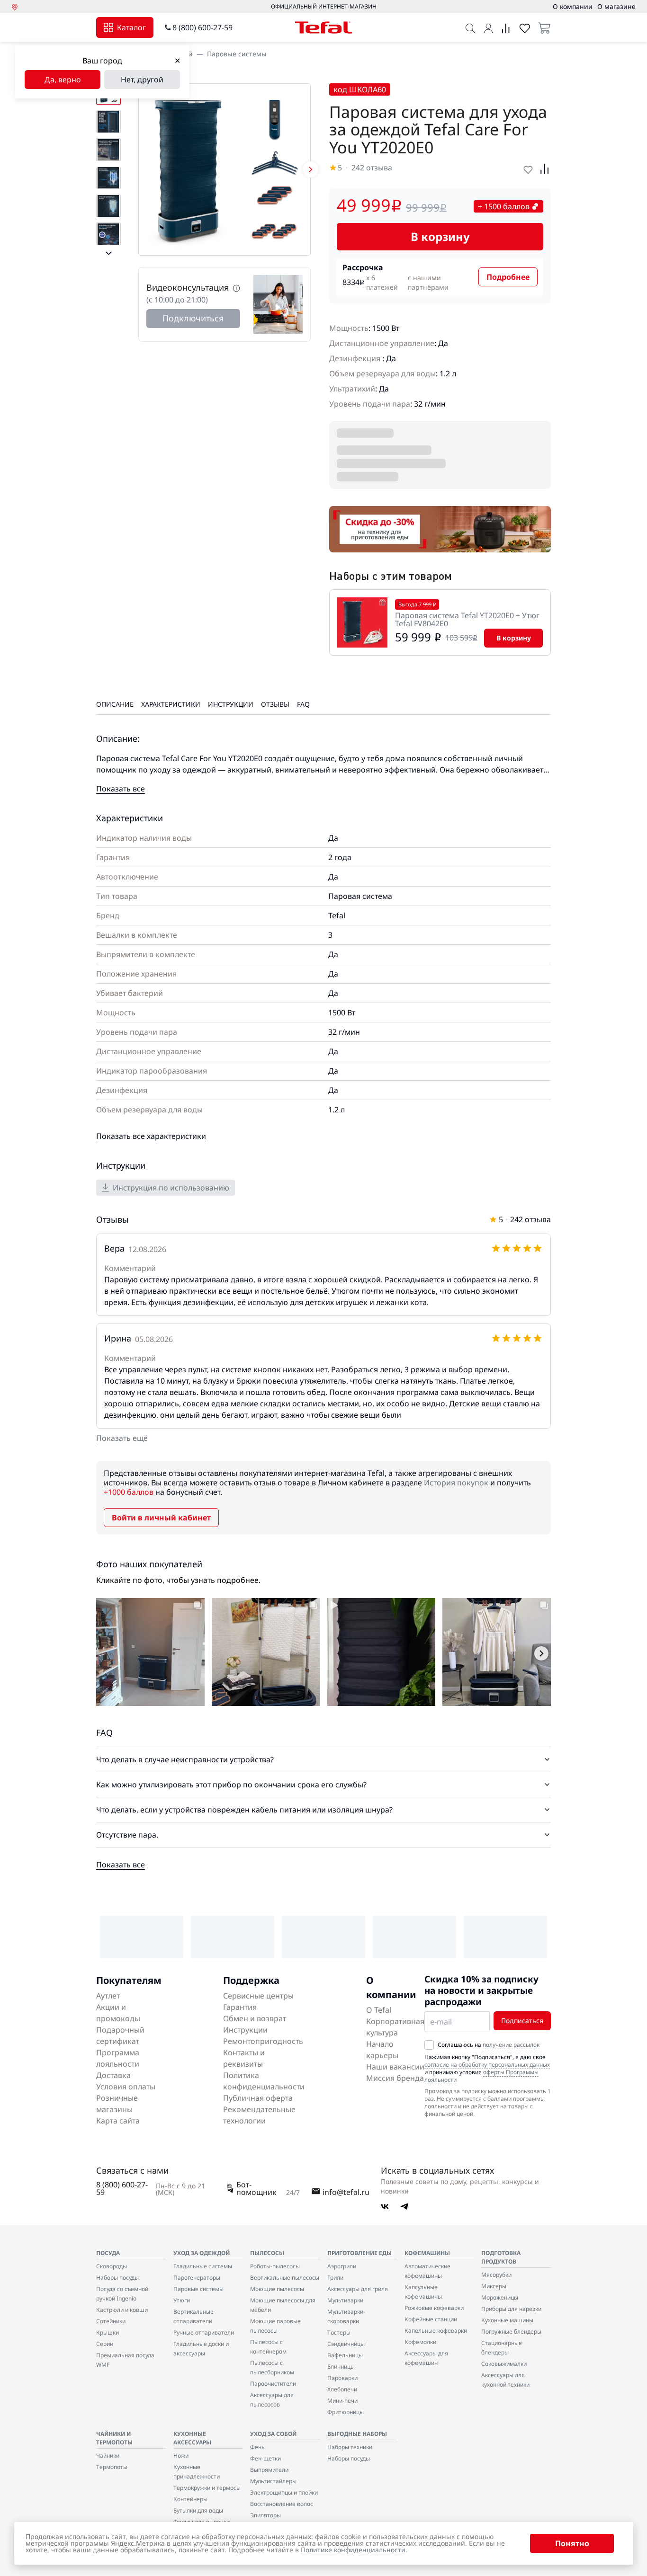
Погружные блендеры (511, 2332)
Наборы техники (350, 2447)
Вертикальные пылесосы (285, 2278)
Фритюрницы (346, 2412)
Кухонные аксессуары (192, 2438)
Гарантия (240, 2007)
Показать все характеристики (151, 1136)
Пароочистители (273, 2384)
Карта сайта (118, 2121)
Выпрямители (269, 2470)
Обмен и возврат (255, 2018)
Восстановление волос (282, 2504)
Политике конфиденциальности (353, 2550)
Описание (115, 704)
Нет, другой (142, 80)
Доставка (113, 2075)
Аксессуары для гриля (358, 2289)
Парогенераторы (197, 2278)
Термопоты (112, 2467)
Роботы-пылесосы (275, 2266)
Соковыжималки (504, 2364)
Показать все (121, 789)
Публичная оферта (258, 2098)
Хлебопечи (342, 2389)
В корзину (440, 236)
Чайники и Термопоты (114, 2438)
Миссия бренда (395, 2078)
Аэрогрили (342, 2266)
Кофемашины (427, 2253)
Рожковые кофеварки (434, 2308)
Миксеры (494, 2286)
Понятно (572, 2543)
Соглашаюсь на (489, 2045)
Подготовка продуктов (501, 2257)
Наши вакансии (395, 2067)
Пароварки (342, 2378)
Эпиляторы (265, 2515)
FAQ (303, 704)
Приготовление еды (359, 2253)
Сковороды (112, 2266)
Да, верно (63, 80)
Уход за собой (273, 2434)
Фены (258, 2447)
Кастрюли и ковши (122, 2310)
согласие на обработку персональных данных (487, 2065)
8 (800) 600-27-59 (202, 27)
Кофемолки (420, 2342)
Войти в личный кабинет (161, 1518)
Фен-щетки (265, 2458)
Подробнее (508, 277)
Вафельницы (345, 2355)
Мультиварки (345, 2300)
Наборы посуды (117, 2278)
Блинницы (341, 2367)
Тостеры (339, 2332)
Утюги (182, 2300)
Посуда (108, 2253)
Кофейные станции (431, 2319)
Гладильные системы (203, 2266)
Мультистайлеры (273, 2481)
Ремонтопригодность (263, 2041)
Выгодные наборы (357, 2434)
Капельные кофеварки (436, 2331)
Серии (105, 2344)
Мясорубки (496, 2275)
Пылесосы (267, 2253)
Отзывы (275, 704)
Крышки (108, 2332)
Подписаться (522, 2021)
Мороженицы (500, 2297)
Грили (335, 2278)
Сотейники (111, 2321)
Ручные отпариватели (204, 2332)
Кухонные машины (507, 2320)
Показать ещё (122, 1438)
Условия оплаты (126, 2087)
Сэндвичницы (346, 2344)
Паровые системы (237, 54)
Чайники (108, 2456)
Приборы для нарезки (511, 2309)
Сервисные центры (258, 1996)
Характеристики (171, 704)
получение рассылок (511, 2045)
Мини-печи (342, 2401)
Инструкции (231, 704)
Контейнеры (190, 2499)
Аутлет (108, 1996)
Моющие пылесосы (277, 2289)
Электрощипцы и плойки (284, 2492)
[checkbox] (429, 2045)
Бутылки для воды (198, 2510)
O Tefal (379, 2010)
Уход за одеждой (202, 2253)
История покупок (456, 1483)
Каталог (131, 27)
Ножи (181, 2456)
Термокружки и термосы (207, 2488)
